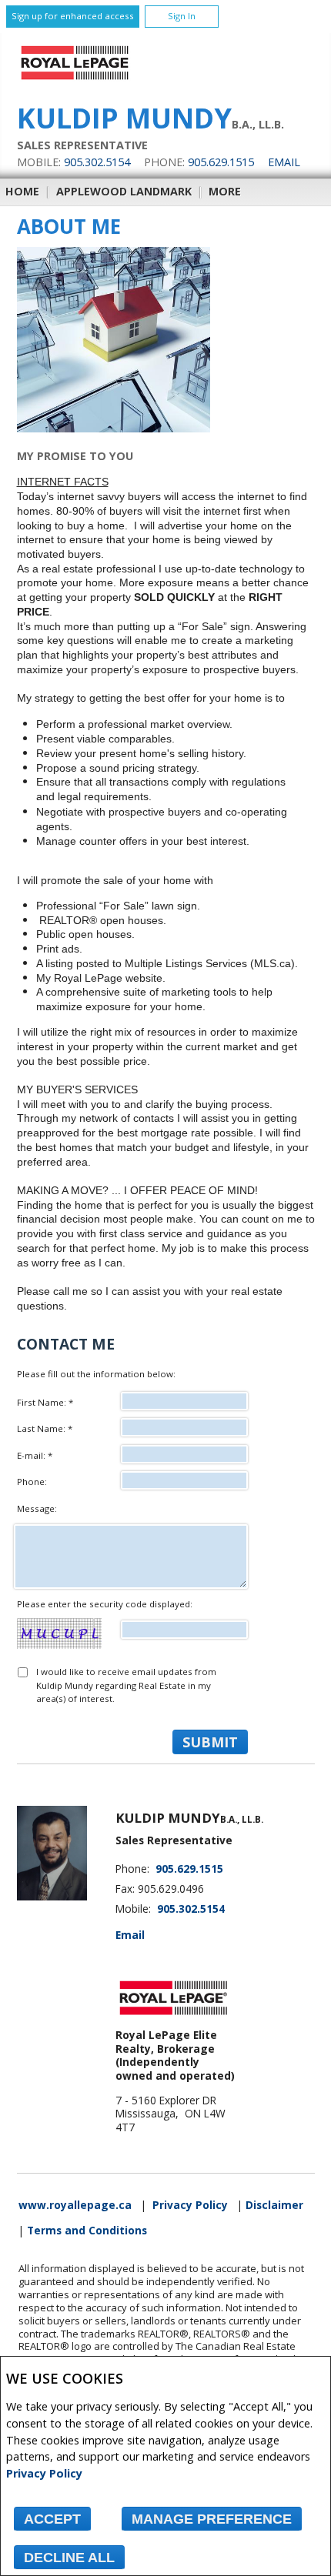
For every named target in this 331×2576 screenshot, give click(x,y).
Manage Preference (212, 2519)
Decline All (69, 2558)
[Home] (75, 80)
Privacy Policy (44, 2473)
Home (22, 191)
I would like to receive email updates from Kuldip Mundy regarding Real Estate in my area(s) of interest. (126, 1685)
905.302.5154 (97, 162)
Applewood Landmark (124, 191)
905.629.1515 (221, 162)
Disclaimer (274, 2205)
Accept (52, 2519)
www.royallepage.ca (75, 2205)
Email (284, 162)
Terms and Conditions (87, 2231)
